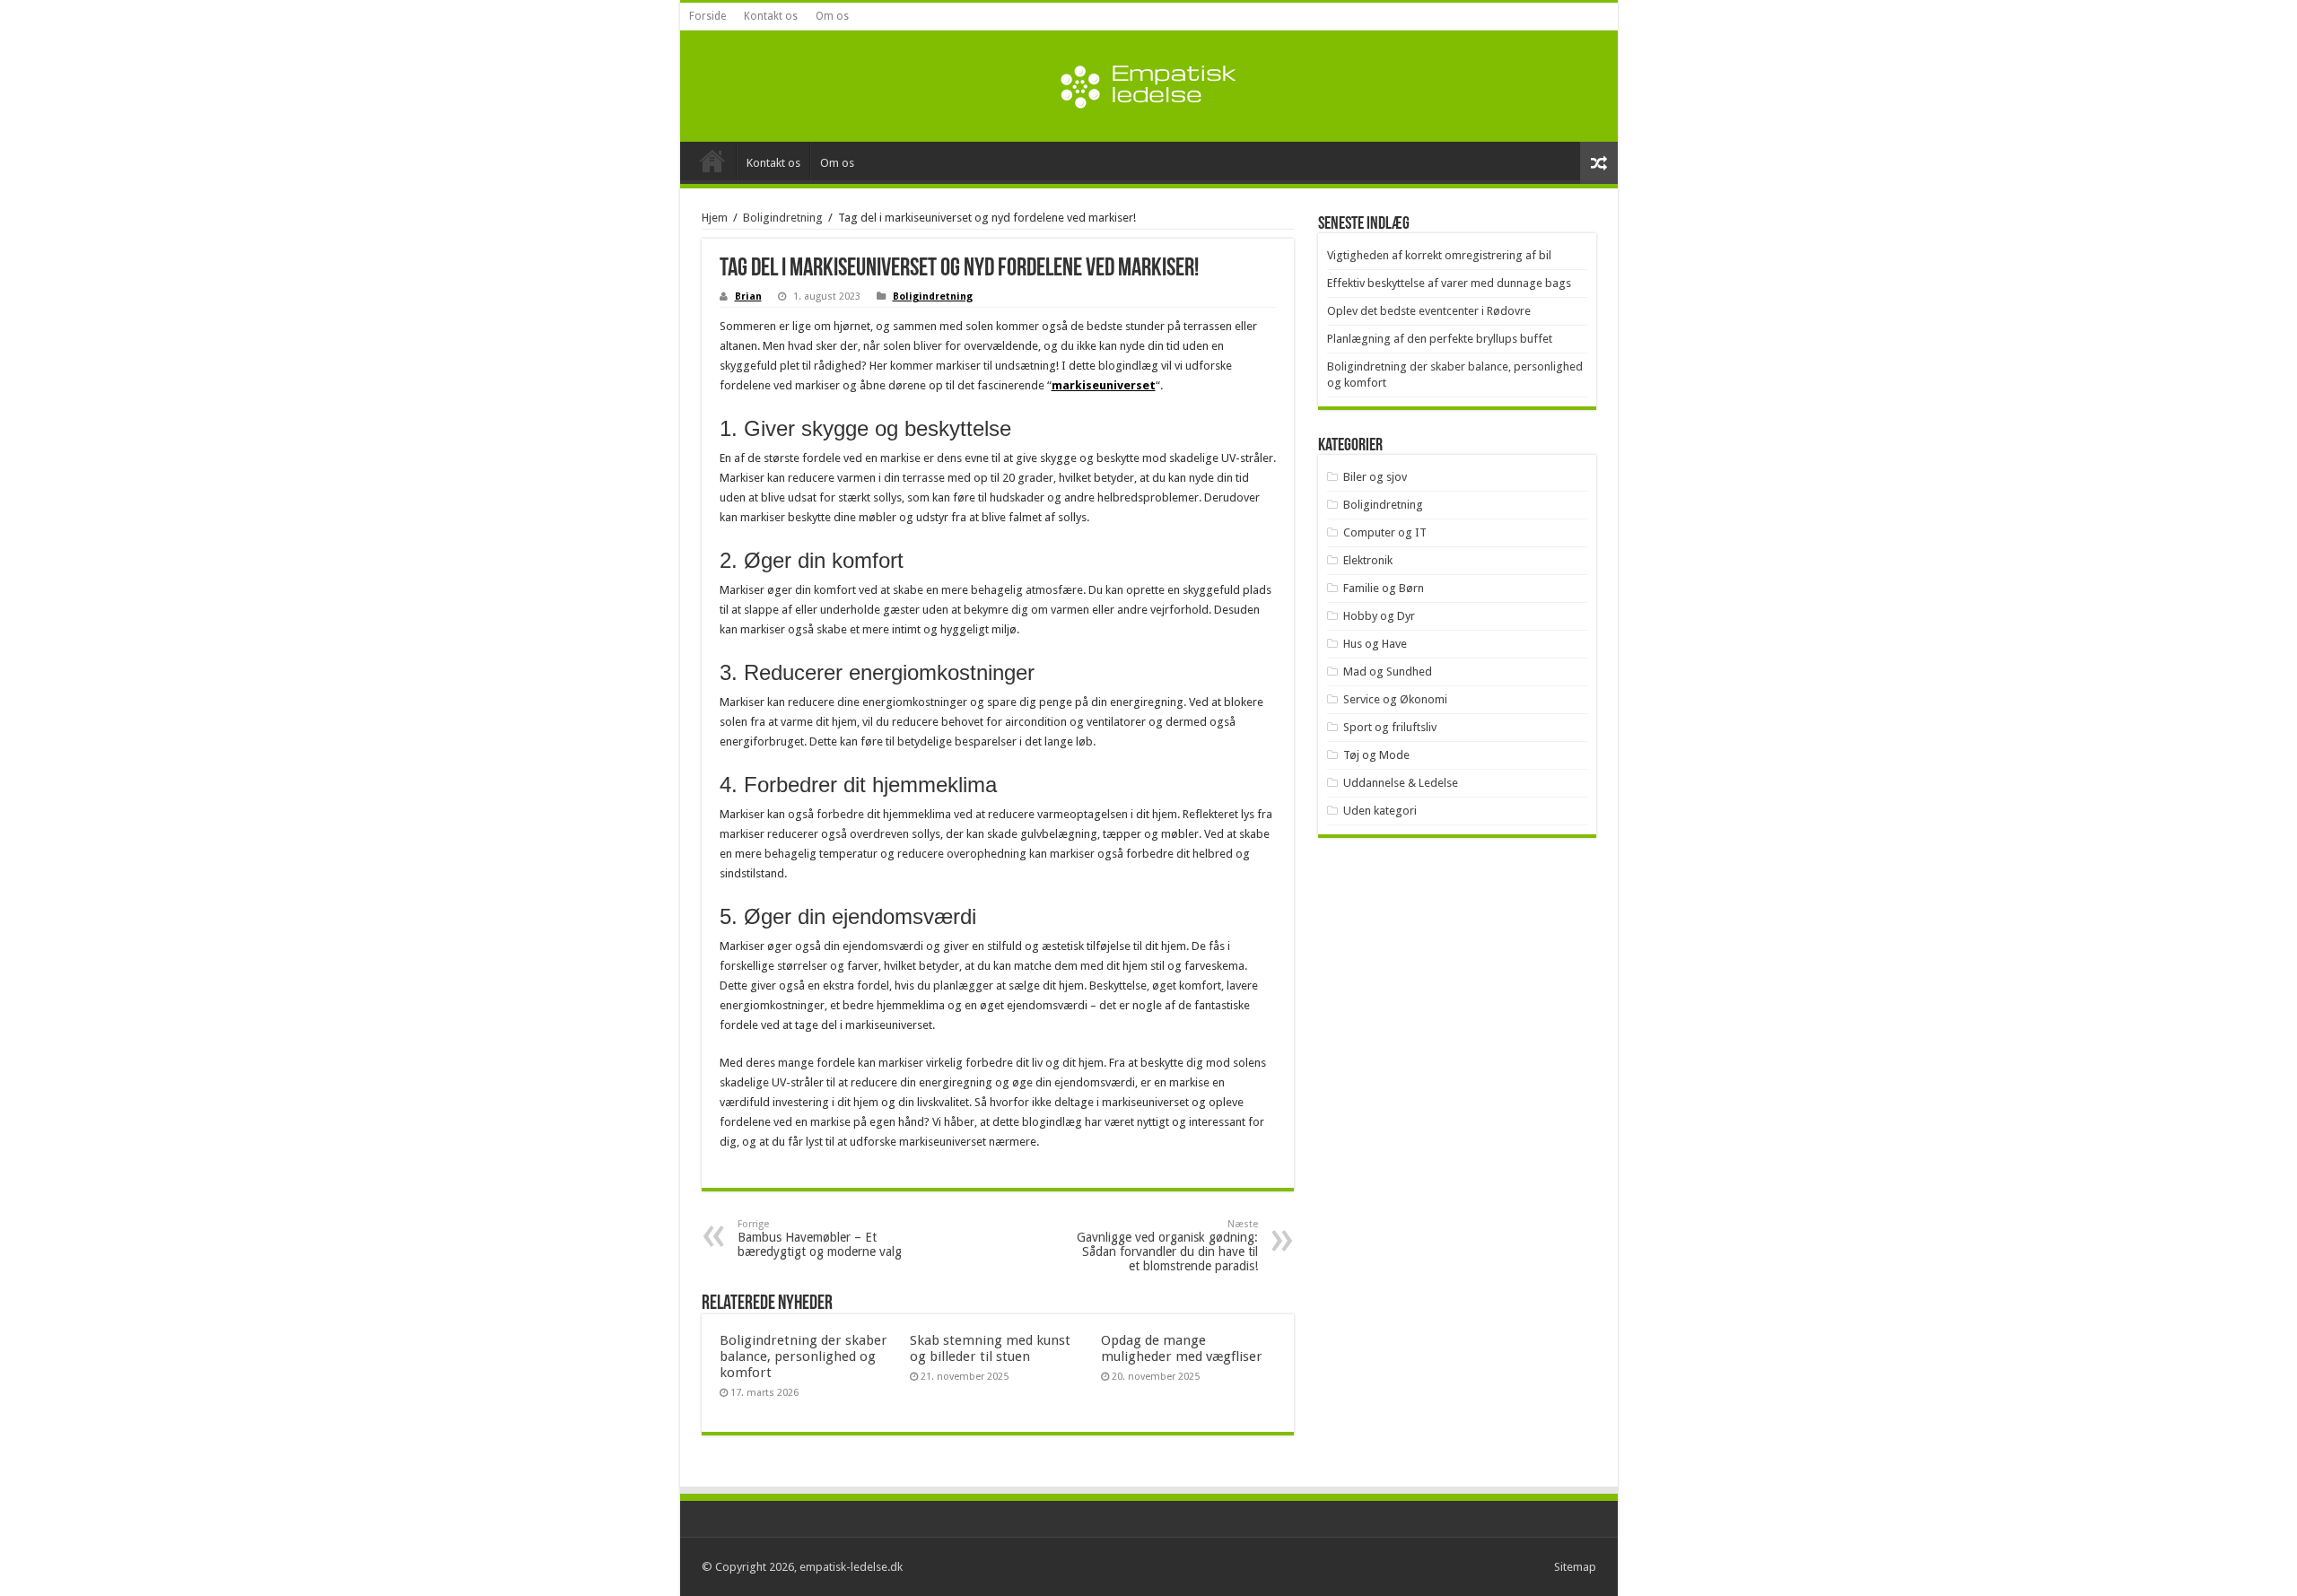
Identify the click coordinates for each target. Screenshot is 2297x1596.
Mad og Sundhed (1388, 672)
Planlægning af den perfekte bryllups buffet (1440, 339)
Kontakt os (771, 16)
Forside (707, 16)
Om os (832, 16)
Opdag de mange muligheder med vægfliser (1182, 1348)
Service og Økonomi (1395, 699)
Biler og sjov (1375, 477)
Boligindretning (783, 218)
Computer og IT (1385, 532)
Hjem (715, 218)
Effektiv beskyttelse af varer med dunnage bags (1449, 283)
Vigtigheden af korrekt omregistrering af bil (1439, 255)
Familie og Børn (1384, 588)
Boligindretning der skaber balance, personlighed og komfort (804, 1356)
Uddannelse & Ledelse (1401, 783)
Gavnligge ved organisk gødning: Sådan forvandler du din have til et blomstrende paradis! (1167, 1246)
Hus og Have (1375, 644)
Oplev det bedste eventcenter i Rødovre (1429, 311)
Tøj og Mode (1376, 755)
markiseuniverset (1104, 385)
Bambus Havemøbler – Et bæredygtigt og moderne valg (820, 1238)
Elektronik (1368, 560)
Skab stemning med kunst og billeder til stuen (990, 1348)
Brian (748, 297)
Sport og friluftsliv (1390, 727)
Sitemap (1575, 1567)
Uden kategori (1380, 811)
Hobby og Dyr (1379, 616)
